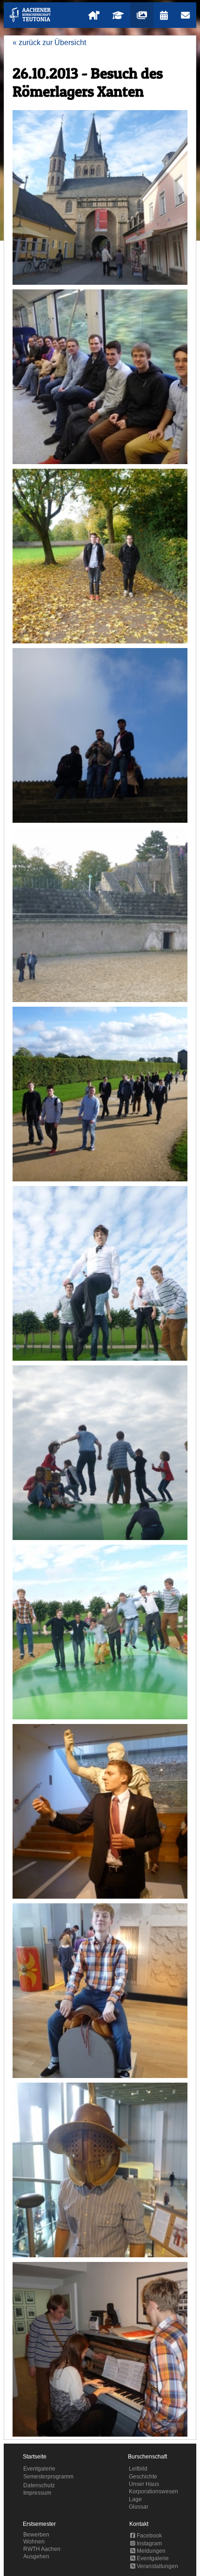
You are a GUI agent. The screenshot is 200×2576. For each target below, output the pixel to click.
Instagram (149, 2543)
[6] (100, 1273)
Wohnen (34, 2542)
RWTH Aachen (42, 2549)
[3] (100, 735)
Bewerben (36, 2535)
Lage (135, 2499)
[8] (100, 1632)
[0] (100, 197)
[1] (100, 377)
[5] (100, 1094)
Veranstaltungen (157, 2566)
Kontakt (139, 2524)
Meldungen (150, 2551)
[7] (100, 1453)
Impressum (37, 2493)
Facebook (149, 2536)
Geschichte (143, 2477)
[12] (100, 2349)
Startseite (35, 2457)
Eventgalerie (39, 2469)
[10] (100, 1991)
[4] (100, 915)
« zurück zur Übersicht (49, 43)
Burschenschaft (147, 2457)
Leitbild (138, 2469)
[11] (100, 2170)
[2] (100, 556)
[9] (100, 1811)
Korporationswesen (153, 2491)
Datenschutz (39, 2485)
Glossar (139, 2507)
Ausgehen (36, 2556)
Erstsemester (39, 2524)
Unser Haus (144, 2484)
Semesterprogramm (48, 2477)
